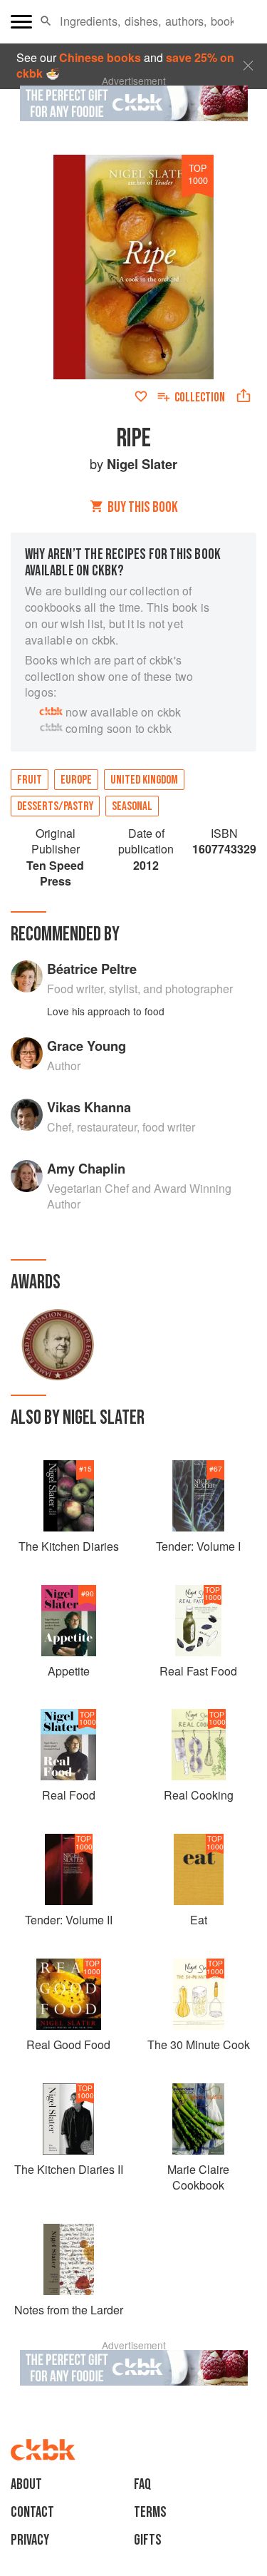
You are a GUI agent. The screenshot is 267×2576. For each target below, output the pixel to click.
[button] (46, 21)
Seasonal (132, 806)
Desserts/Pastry (55, 806)
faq (142, 2484)
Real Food (69, 1795)
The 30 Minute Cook (199, 2044)
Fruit (30, 780)
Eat (199, 1920)
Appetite (69, 1671)
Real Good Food (68, 2044)
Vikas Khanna (89, 1107)
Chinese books (100, 57)
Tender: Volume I (198, 1546)
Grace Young (87, 1046)
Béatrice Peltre (92, 969)
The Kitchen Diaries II (69, 2169)
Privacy (30, 2540)
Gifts (148, 2540)
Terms (150, 2512)
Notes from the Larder (69, 2310)
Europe (76, 780)
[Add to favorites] (141, 396)
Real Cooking (199, 1795)
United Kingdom (144, 780)
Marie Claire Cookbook (198, 2177)
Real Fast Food (198, 1671)
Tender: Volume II (69, 1920)
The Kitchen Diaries (69, 1546)
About (26, 2484)
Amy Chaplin (86, 1168)
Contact (32, 2512)
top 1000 (198, 174)
